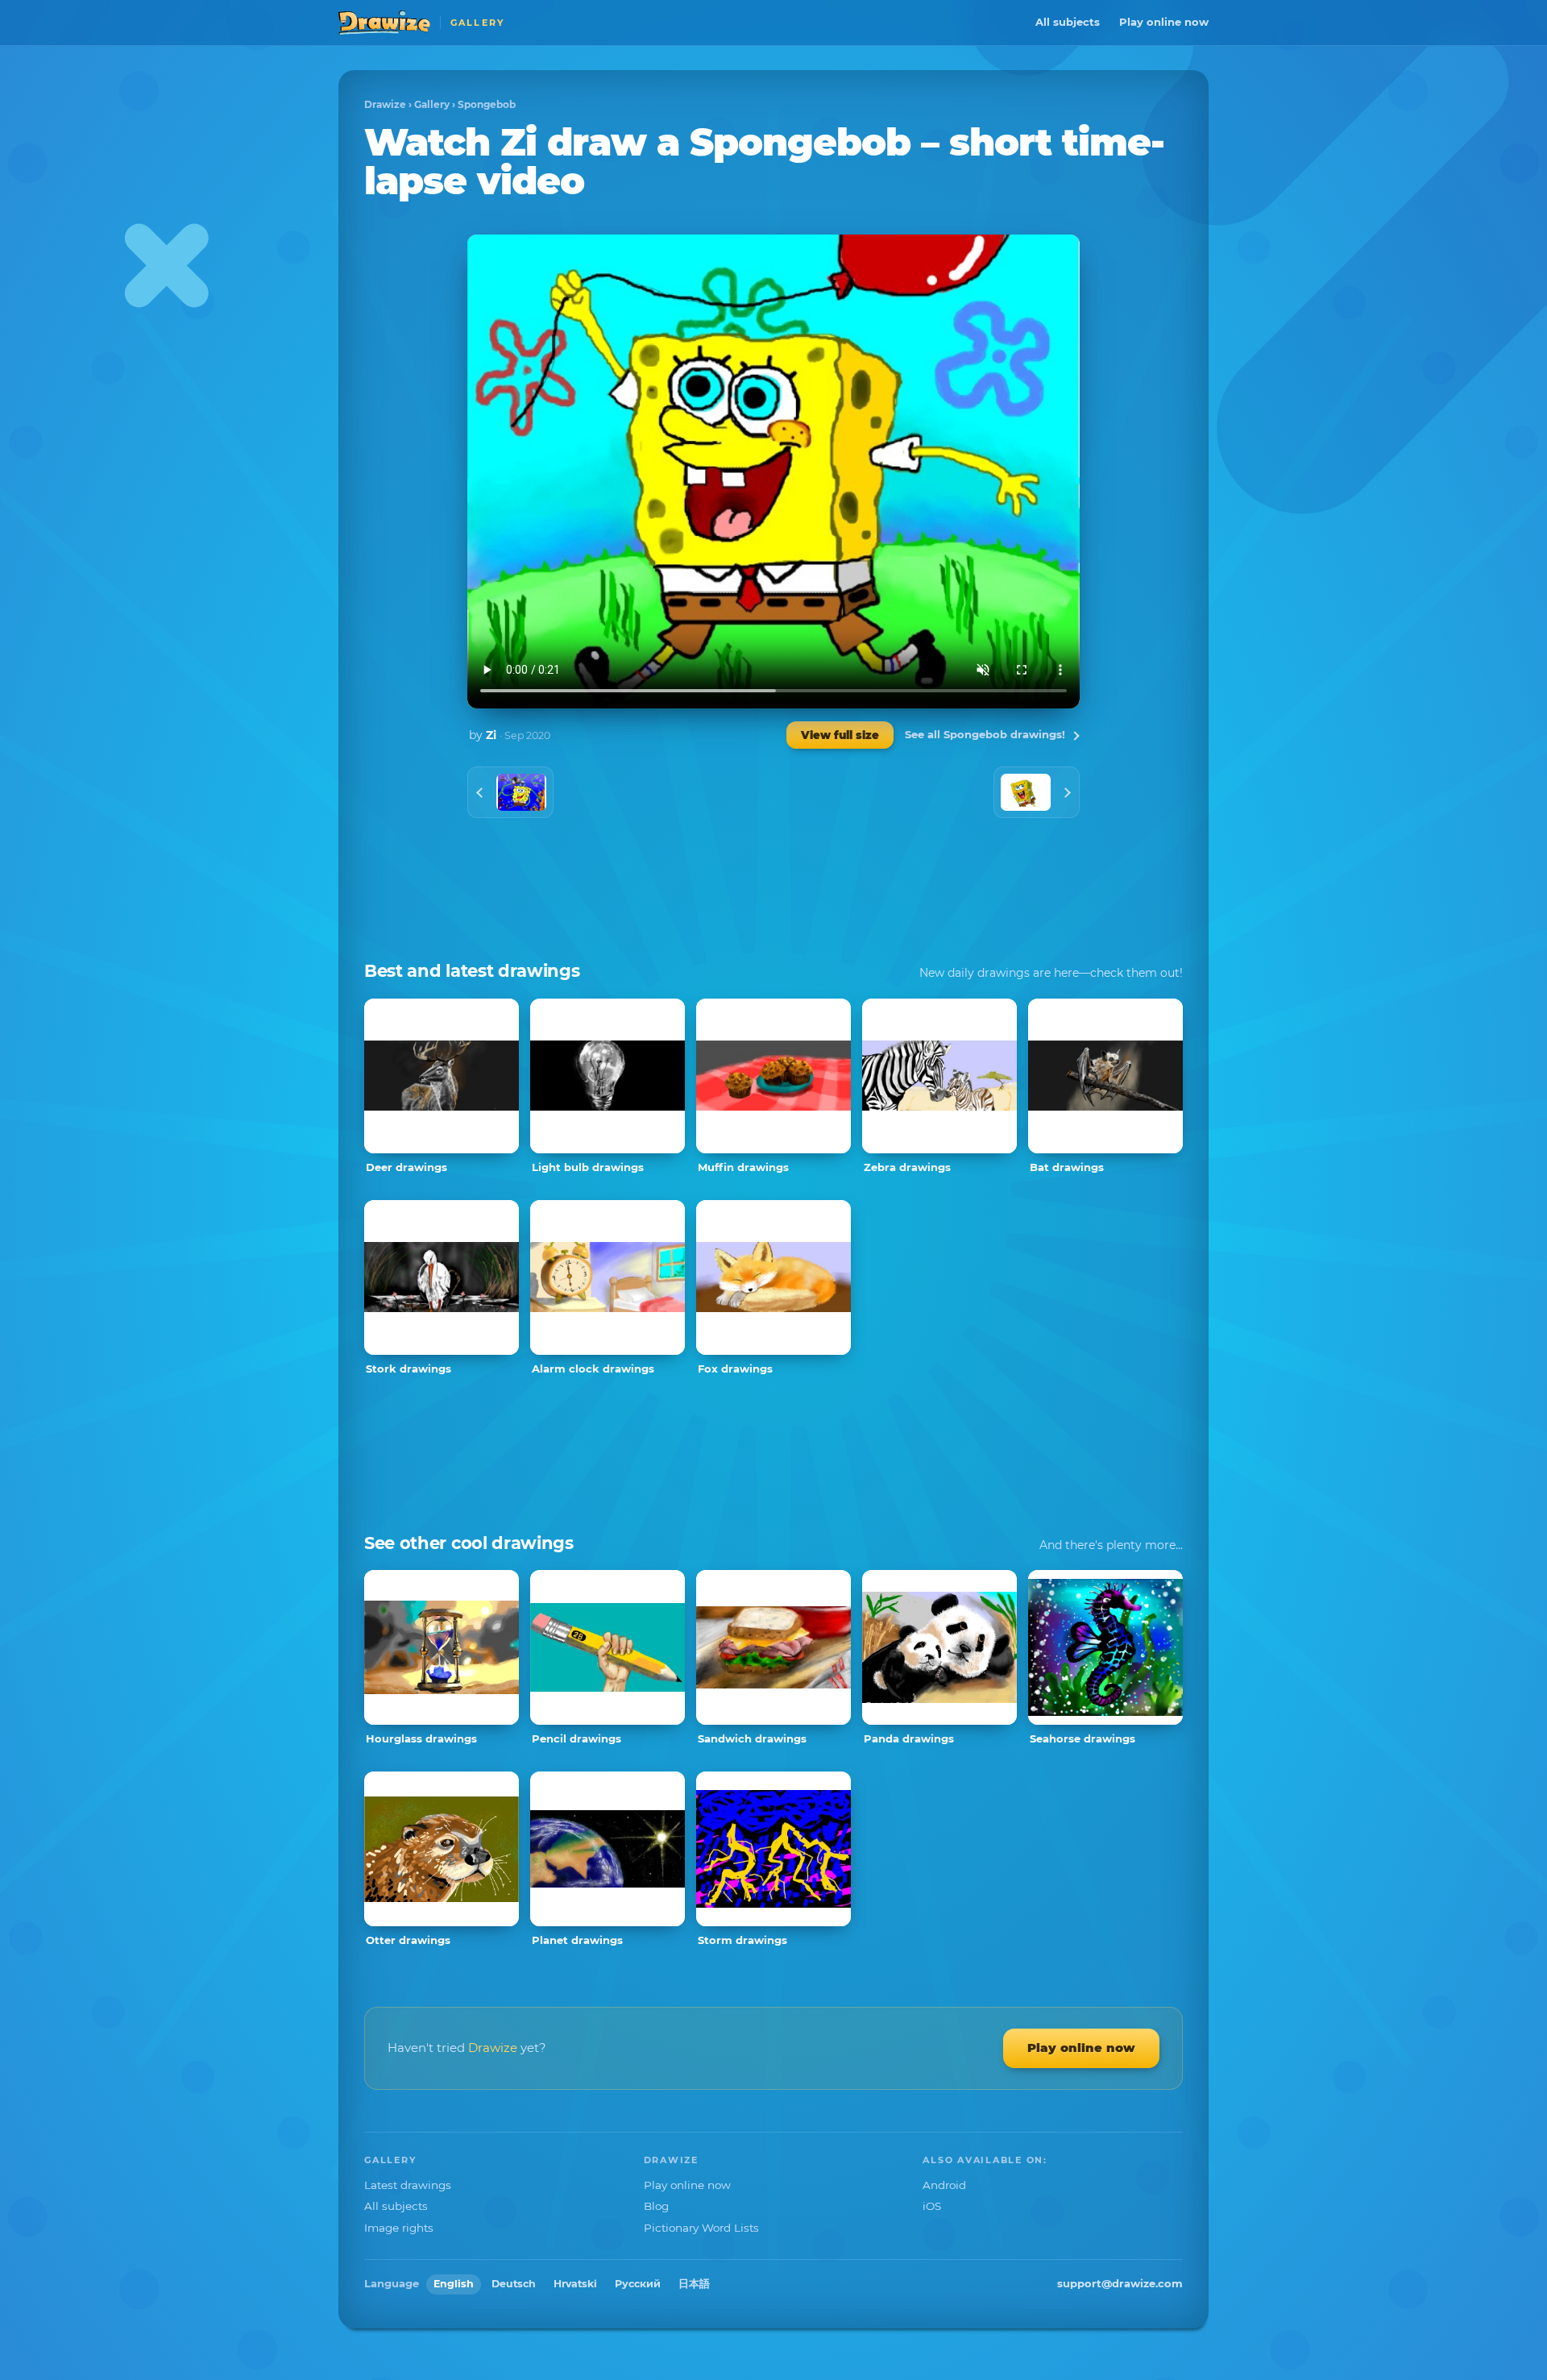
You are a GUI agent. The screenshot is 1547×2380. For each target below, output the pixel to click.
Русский (638, 2284)
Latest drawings (408, 2185)
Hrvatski (575, 2284)
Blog (656, 2206)
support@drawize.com (1120, 2283)
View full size (840, 735)
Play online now (1164, 22)
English (454, 2284)
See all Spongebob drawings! (985, 734)
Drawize (385, 104)
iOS (932, 2206)
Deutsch (514, 2284)
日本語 (694, 2284)
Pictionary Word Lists (701, 2228)
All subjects (1068, 22)
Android (944, 2185)
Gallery (432, 104)
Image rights (399, 2228)
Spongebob (487, 104)
